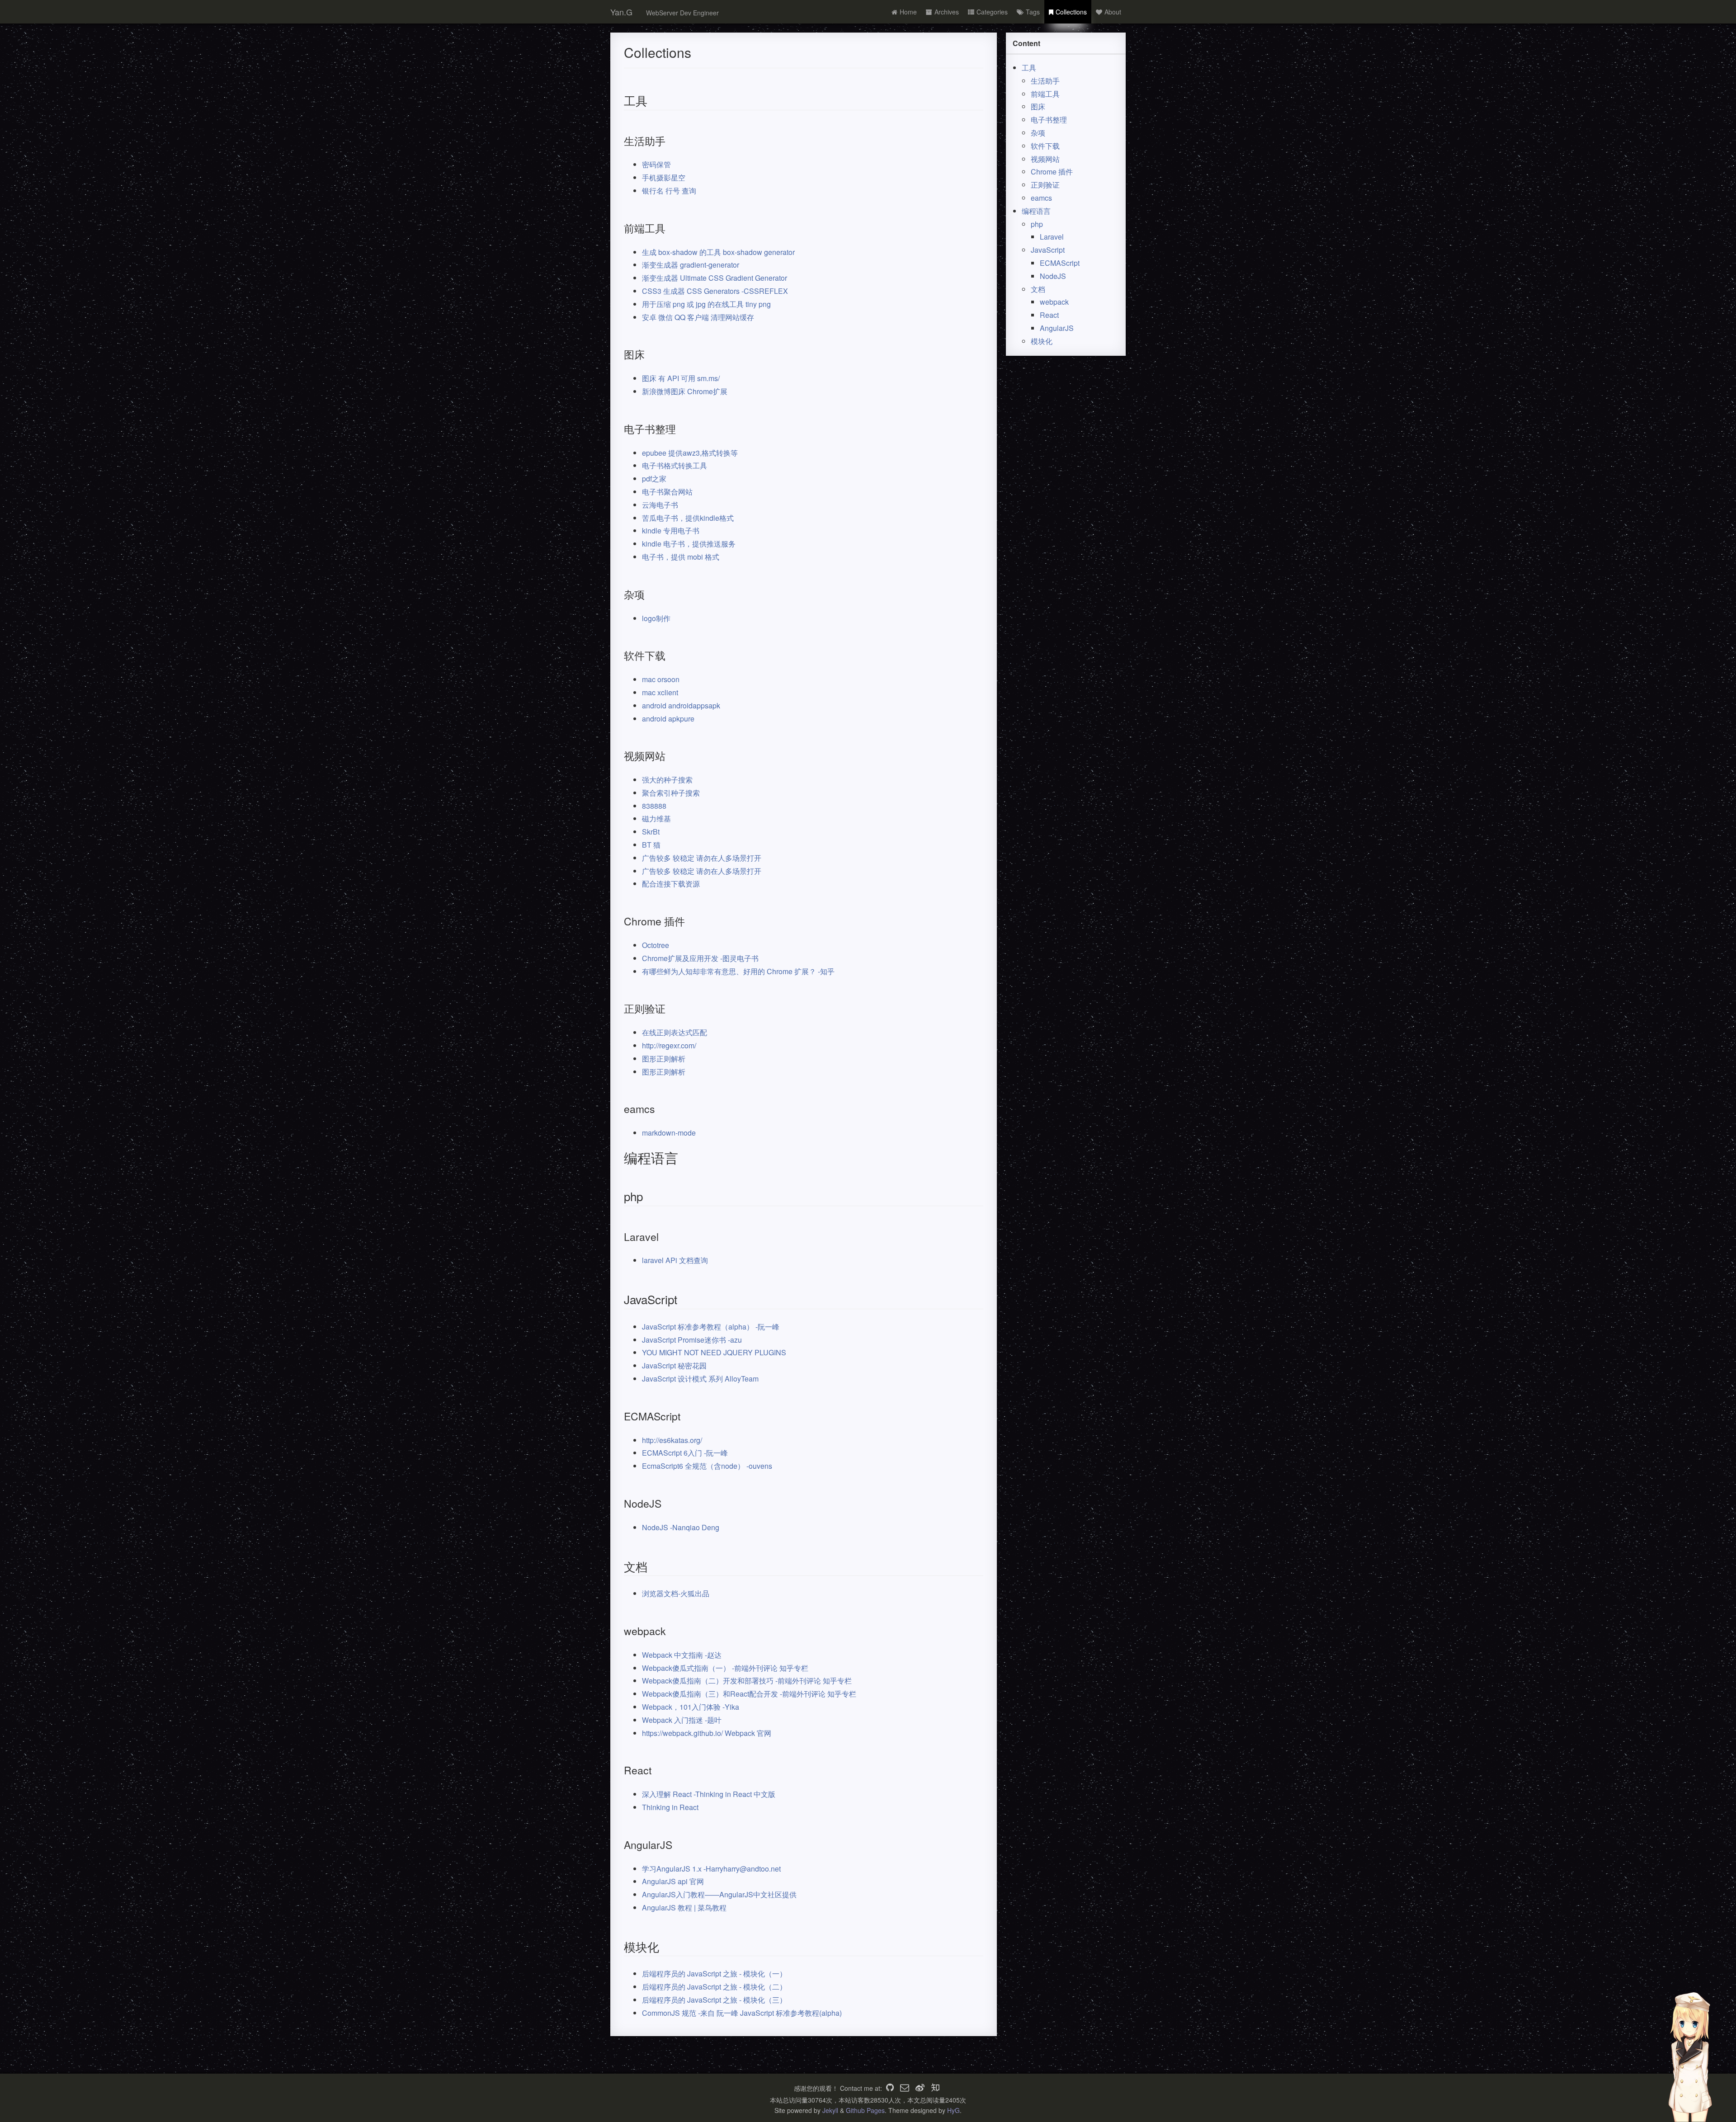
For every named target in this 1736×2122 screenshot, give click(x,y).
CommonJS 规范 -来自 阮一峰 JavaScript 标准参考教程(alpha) (742, 2013)
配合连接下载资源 (671, 884)
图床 (1038, 106)
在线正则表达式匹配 (675, 1032)
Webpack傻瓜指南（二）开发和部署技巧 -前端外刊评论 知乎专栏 (747, 1681)
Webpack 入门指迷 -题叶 (682, 1720)
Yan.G (621, 12)
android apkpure (668, 719)
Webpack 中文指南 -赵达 (682, 1655)
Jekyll (830, 2110)
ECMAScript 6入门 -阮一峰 (685, 1453)
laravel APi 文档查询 (675, 1260)
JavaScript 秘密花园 (674, 1365)
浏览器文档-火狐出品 (676, 1593)
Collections (1071, 12)
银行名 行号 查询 (669, 191)
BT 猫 (651, 845)
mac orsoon (661, 679)
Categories (992, 12)
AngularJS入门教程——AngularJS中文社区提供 (719, 1894)
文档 (1038, 289)
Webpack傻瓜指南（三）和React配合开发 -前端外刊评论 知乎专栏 (749, 1694)
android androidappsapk (681, 705)
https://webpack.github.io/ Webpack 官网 (707, 1733)
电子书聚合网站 (667, 492)
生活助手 (1045, 81)
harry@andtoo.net (752, 1869)
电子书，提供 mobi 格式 (681, 557)
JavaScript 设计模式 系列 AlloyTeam (700, 1379)
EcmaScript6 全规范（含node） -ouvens (707, 1466)
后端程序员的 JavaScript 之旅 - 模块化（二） (714, 1987)
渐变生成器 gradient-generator (691, 265)
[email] (905, 2088)
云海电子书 (660, 505)
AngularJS (1057, 328)
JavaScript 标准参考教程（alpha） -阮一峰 (711, 1327)
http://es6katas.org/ (672, 1440)
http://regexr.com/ (669, 1045)
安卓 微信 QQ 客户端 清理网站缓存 (698, 317)
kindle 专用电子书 (671, 530)
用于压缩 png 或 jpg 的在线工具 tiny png (706, 304)
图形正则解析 (664, 1059)
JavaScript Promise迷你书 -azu (692, 1340)
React (1049, 315)
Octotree (656, 945)
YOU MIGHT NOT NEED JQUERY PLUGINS (714, 1352)
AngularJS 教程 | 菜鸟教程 (684, 1907)
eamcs (1041, 198)
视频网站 (1045, 159)
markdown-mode (669, 1133)
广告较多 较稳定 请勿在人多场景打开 (702, 858)
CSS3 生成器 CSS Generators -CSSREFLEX (715, 291)
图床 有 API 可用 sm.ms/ (681, 378)
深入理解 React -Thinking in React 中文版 (709, 1794)
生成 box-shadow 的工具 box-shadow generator (718, 252)
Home (908, 12)
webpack (1054, 302)
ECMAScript (1060, 263)
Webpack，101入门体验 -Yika (691, 1707)
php (1037, 224)
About (1113, 12)
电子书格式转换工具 (675, 465)
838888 (654, 806)
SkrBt (651, 832)
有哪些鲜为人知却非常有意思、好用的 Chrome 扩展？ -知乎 (738, 971)
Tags (1033, 12)
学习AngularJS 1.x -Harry (683, 1869)
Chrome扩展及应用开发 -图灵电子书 (700, 958)
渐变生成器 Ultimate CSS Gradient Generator (715, 278)
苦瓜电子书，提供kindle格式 (688, 518)
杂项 (1038, 133)
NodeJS (1053, 276)
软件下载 (1045, 146)
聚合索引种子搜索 (671, 793)
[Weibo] (920, 2088)
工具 (1029, 68)
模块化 (1042, 341)
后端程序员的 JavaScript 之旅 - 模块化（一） (714, 1973)
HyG (953, 2110)
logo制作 (656, 618)
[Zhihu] (935, 2088)
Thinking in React (670, 1807)
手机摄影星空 (664, 177)
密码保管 (656, 164)
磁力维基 (656, 818)
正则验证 (1045, 185)
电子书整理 (1049, 120)
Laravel (1052, 237)
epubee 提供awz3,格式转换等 (690, 453)
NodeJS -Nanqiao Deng (681, 1527)
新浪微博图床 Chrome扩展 (685, 391)
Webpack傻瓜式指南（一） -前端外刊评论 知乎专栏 (725, 1668)
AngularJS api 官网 (673, 1881)
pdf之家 (654, 479)
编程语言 (1036, 211)
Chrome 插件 (1052, 172)
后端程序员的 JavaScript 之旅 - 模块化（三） (714, 2000)
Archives (947, 12)
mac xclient (660, 692)
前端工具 (1045, 94)
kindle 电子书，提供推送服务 (689, 544)
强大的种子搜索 (667, 780)
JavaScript (1048, 250)
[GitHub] (890, 2088)
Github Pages (865, 2110)
